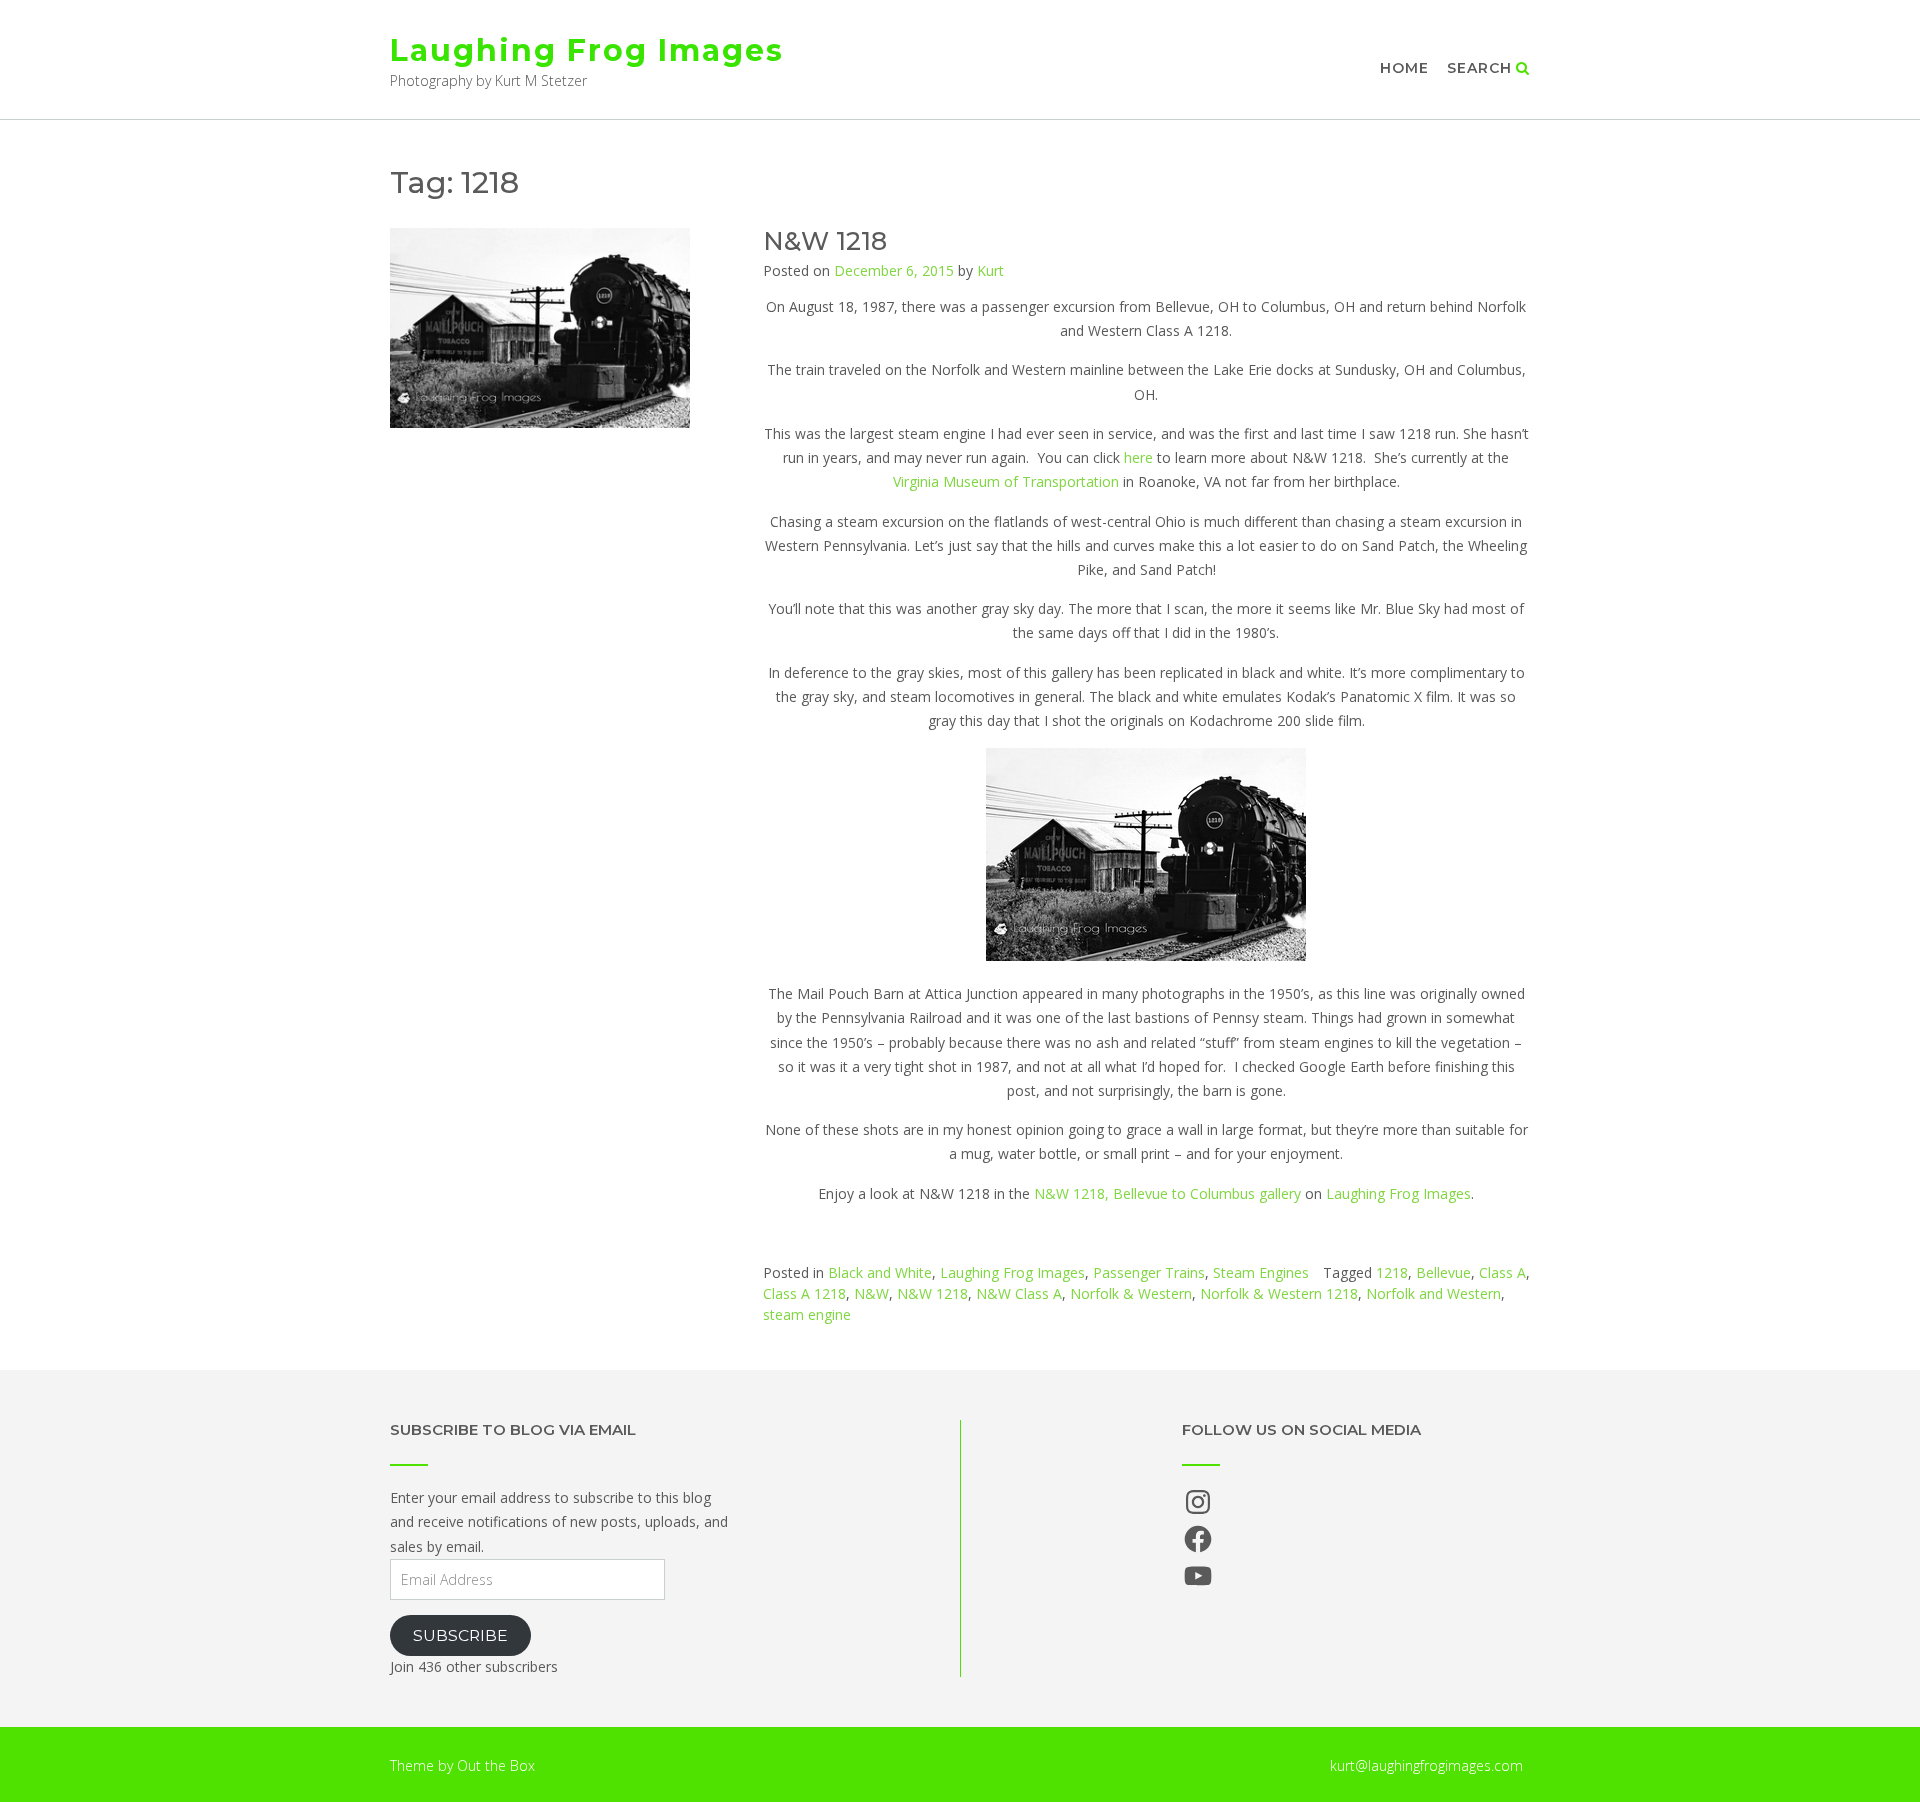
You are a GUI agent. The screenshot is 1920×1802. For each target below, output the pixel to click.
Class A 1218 (804, 1293)
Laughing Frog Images (587, 50)
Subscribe (460, 1635)
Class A (1502, 1272)
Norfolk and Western (1433, 1293)
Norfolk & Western (1131, 1293)
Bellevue (1443, 1272)
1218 (1392, 1272)
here (1138, 457)
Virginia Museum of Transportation (1006, 481)
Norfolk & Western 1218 (1279, 1293)
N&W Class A (1019, 1293)
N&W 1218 (825, 241)
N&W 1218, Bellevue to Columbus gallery (1167, 1193)
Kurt (990, 270)
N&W (871, 1293)
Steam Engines (1261, 1272)
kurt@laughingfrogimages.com (1426, 1765)
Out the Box (496, 1765)
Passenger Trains (1149, 1272)
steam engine (807, 1314)
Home (1404, 68)
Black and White (880, 1272)
